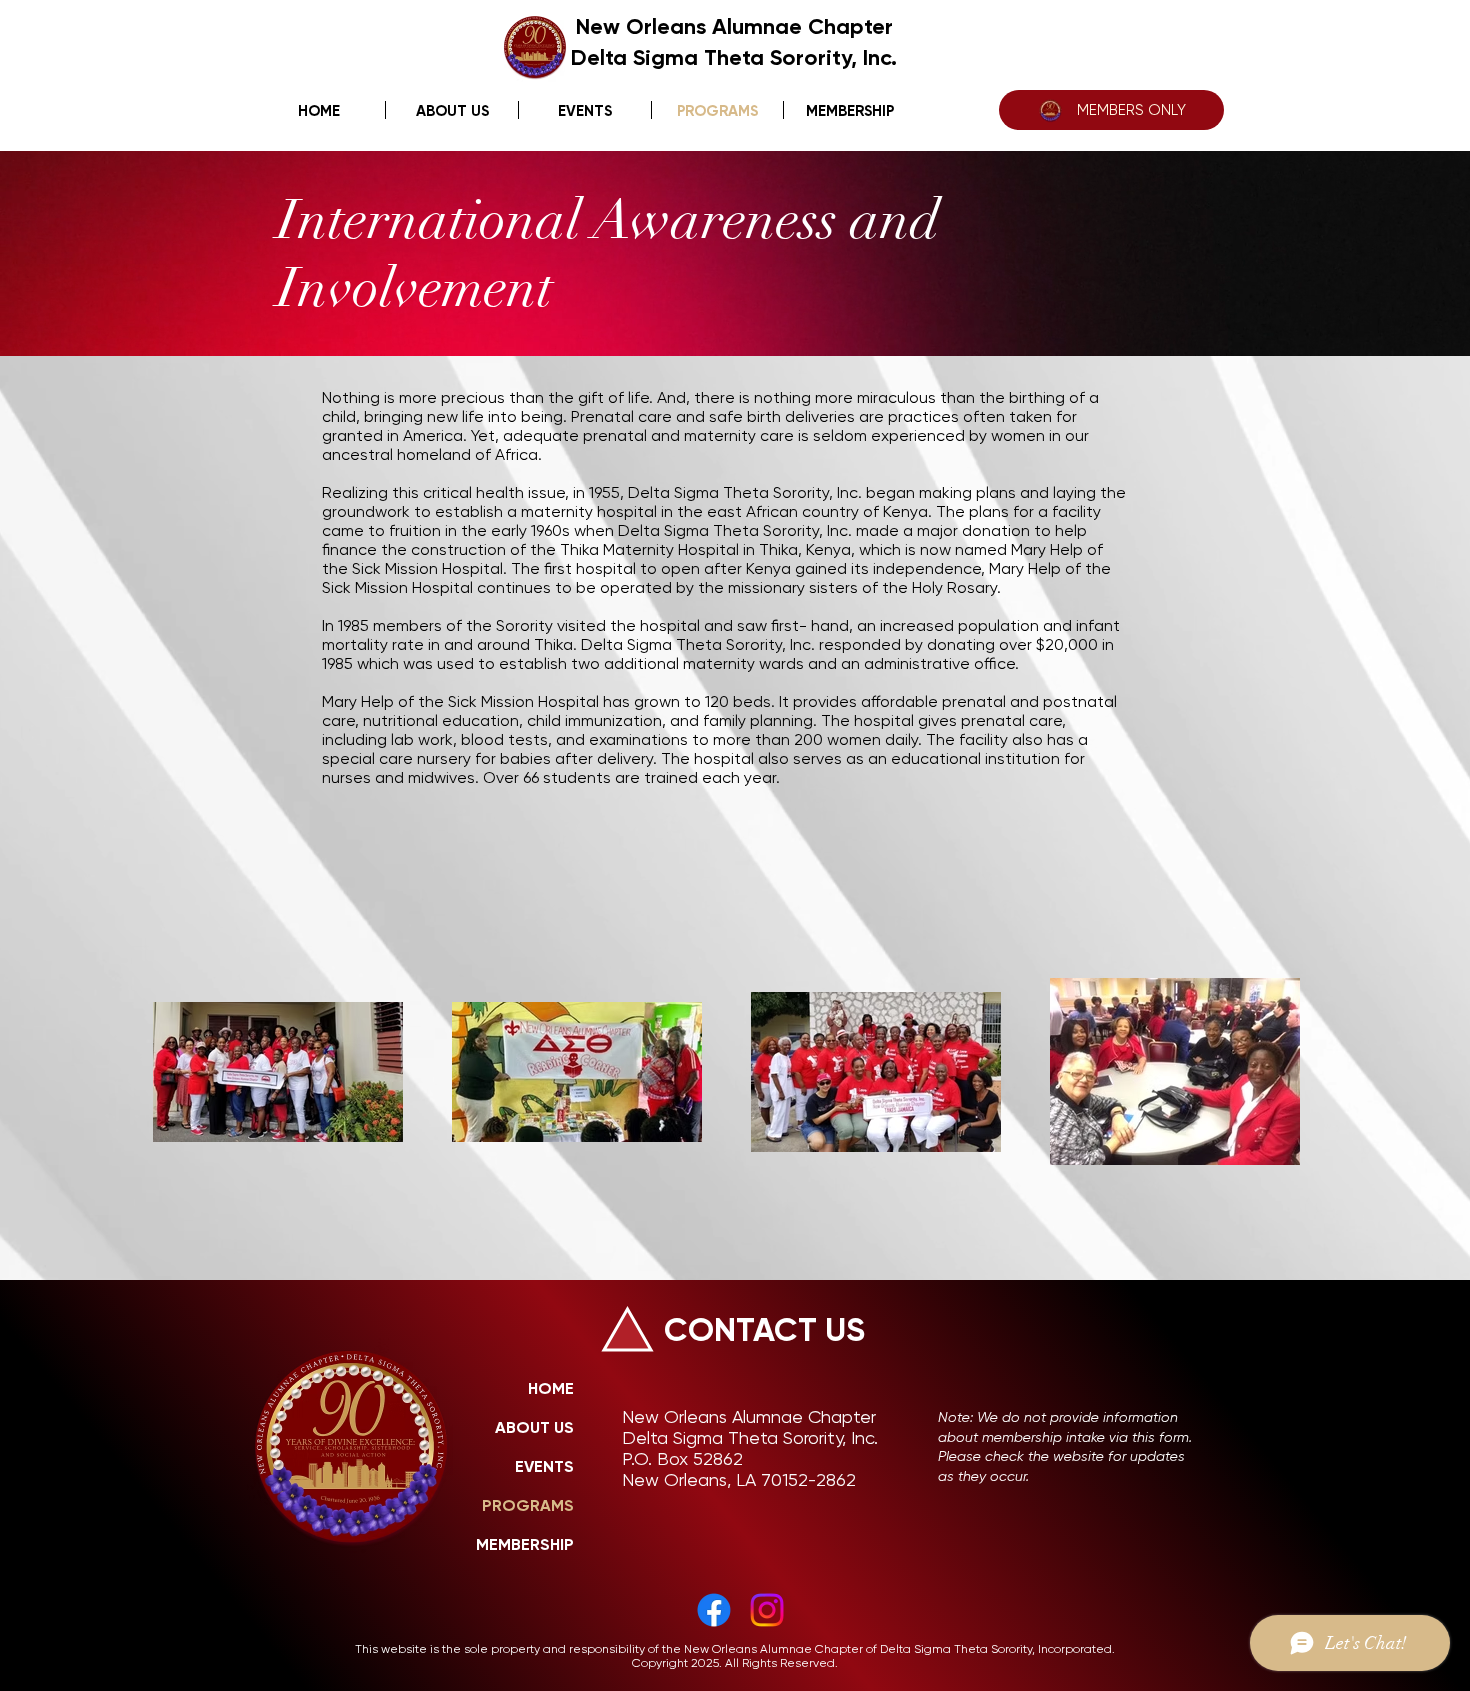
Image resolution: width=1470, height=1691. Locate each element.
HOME (551, 1388)
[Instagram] (767, 1610)
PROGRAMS (528, 1505)
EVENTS (544, 1466)
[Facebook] (714, 1610)
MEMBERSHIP (525, 1544)
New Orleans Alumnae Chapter (734, 26)
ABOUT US (534, 1427)
